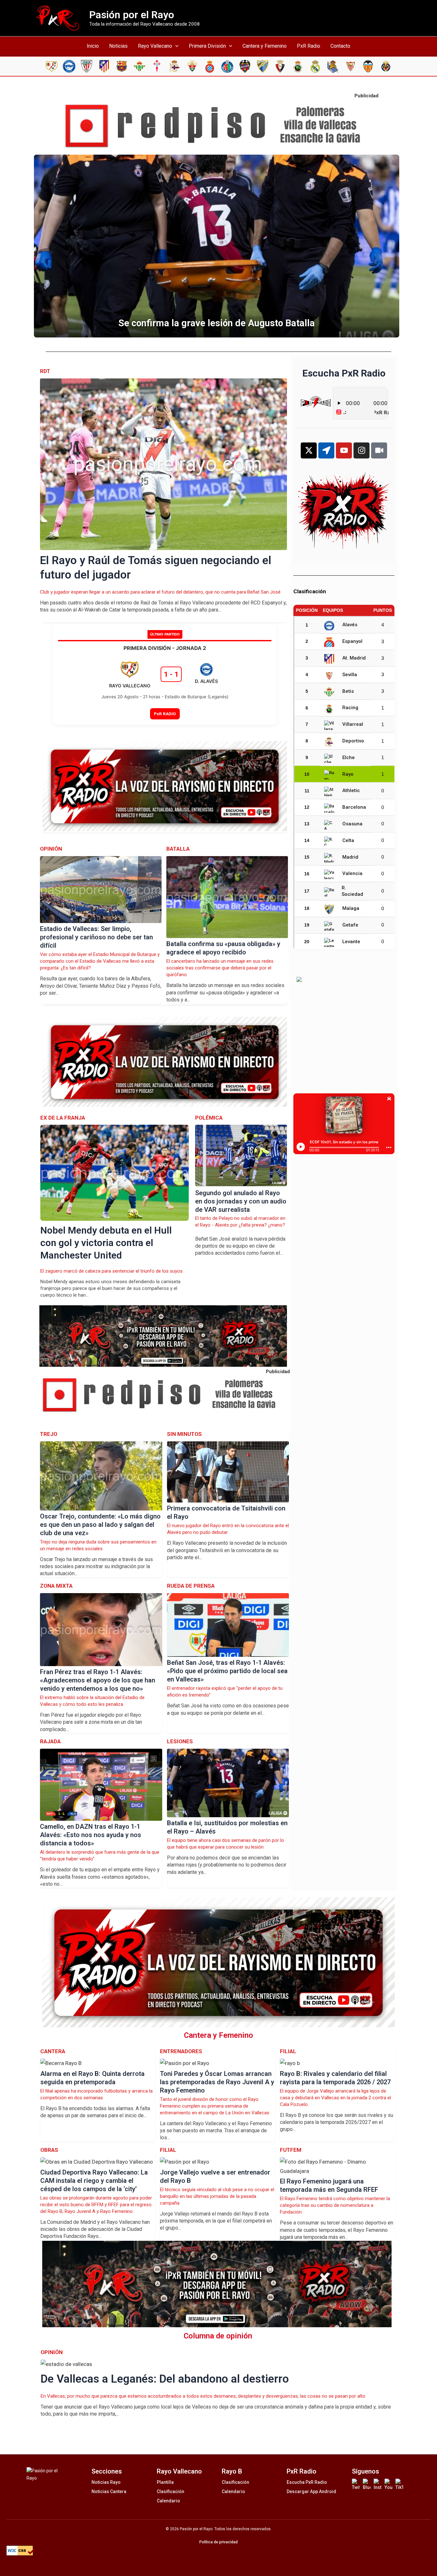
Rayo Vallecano (155, 46)
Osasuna (352, 824)
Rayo (348, 774)
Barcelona (354, 807)
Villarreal (353, 724)
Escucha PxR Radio (307, 2482)
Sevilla (350, 675)
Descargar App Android (311, 2491)
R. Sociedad (352, 891)
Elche (349, 757)
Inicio (93, 46)
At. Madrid (354, 658)
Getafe (350, 925)
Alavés (350, 625)
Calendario (168, 2501)
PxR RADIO (165, 714)
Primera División (207, 46)
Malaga (351, 908)
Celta (348, 840)
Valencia (352, 873)
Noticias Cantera (109, 2491)
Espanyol (352, 641)
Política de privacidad (219, 2542)
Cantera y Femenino (265, 46)
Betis (348, 691)
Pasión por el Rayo (132, 15)
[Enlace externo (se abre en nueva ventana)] (219, 126)
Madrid (350, 857)
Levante (351, 942)
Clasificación (171, 2491)
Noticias (118, 46)
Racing (350, 708)
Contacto (340, 46)
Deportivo (353, 741)
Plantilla (165, 2482)
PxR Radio (309, 46)
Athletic (351, 790)
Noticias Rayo (106, 2482)
